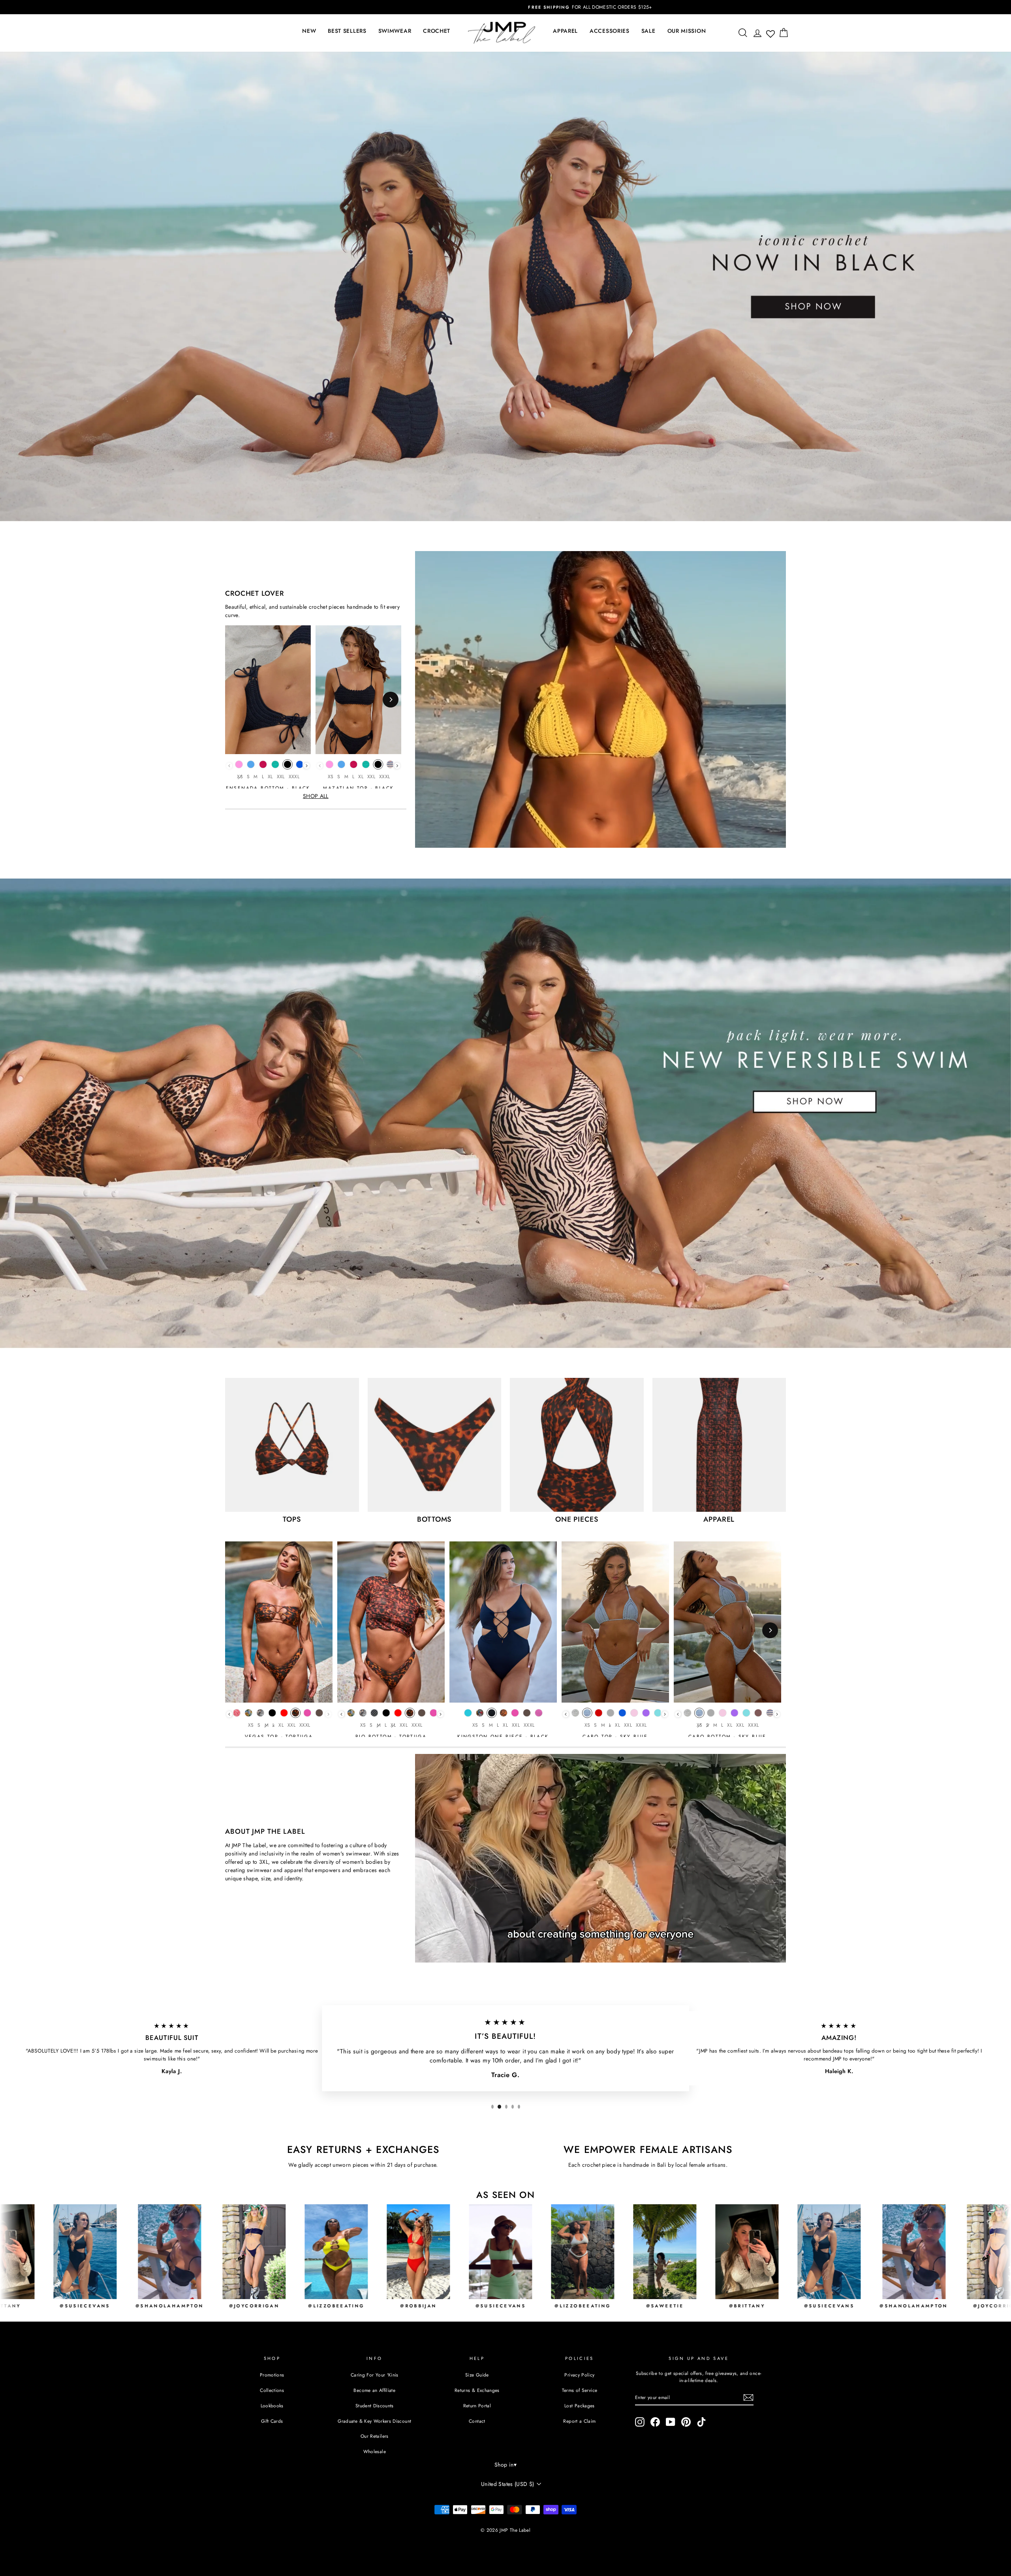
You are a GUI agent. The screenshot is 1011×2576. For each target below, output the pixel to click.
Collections (272, 2390)
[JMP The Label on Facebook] (655, 2422)
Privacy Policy (579, 2375)
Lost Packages (580, 2406)
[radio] (239, 766)
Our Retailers (375, 2436)
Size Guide (477, 2375)
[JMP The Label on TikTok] (701, 2422)
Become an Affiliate (374, 2390)
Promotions (272, 2375)
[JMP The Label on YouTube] (671, 2422)
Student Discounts (375, 2406)
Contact (477, 2421)
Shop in (505, 2465)
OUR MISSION (687, 31)
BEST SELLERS (347, 31)
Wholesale (375, 2451)
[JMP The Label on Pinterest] (686, 2422)
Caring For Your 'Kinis (375, 2375)
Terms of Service (580, 2390)
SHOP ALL (316, 796)
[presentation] (307, 766)
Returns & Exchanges (477, 2390)
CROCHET (437, 31)
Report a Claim (579, 2421)
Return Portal (477, 2406)
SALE (648, 31)
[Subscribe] (748, 2397)
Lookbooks (272, 2406)
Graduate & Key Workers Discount (374, 2421)
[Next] (391, 700)
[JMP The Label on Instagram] (640, 2422)
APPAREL (565, 31)
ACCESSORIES (610, 31)
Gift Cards (272, 2421)
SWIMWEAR (395, 31)
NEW (309, 31)
